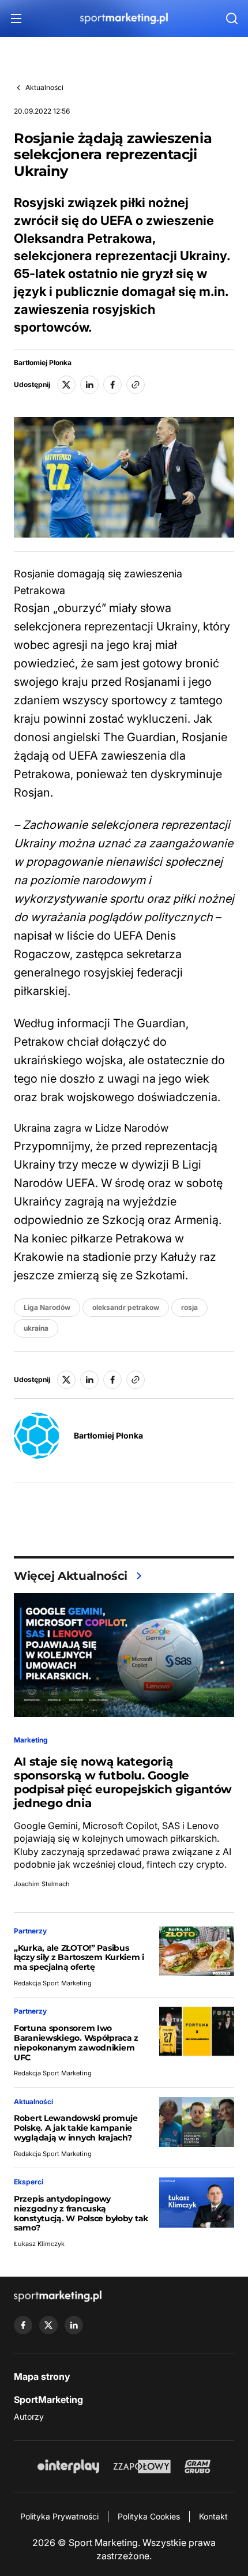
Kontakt (213, 2516)
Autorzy (29, 2417)
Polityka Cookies (149, 2516)
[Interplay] (68, 2466)
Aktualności (44, 87)
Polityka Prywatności (59, 2516)
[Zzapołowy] (142, 2466)
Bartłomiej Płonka (43, 363)
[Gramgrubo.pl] (197, 2466)
